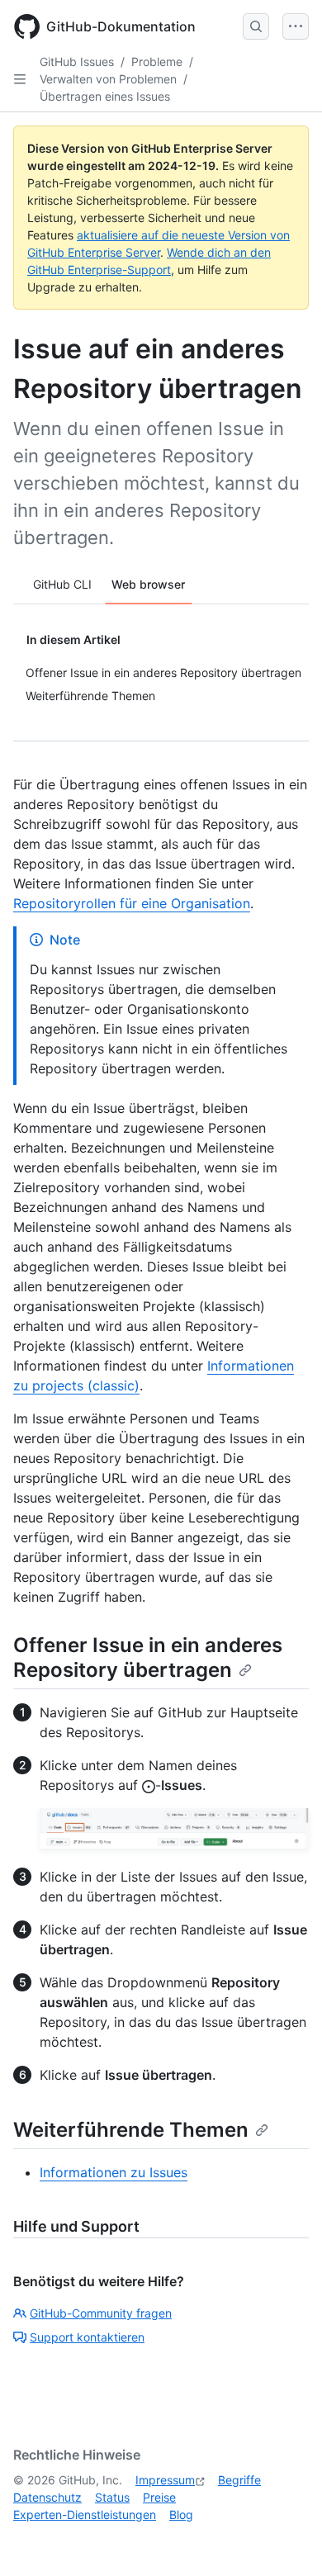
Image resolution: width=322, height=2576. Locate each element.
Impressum (165, 2480)
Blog (181, 2514)
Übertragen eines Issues (105, 96)
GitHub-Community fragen (101, 2313)
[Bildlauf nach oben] (286, 2540)
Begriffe (239, 2480)
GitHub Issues (77, 62)
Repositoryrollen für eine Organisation (132, 903)
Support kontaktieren (87, 2337)
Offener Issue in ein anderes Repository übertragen (148, 1657)
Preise (159, 2497)
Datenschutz (47, 2497)
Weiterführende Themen (131, 2130)
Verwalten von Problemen (108, 79)
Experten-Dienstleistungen (85, 2514)
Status (112, 2497)
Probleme (157, 62)
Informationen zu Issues (114, 2172)
